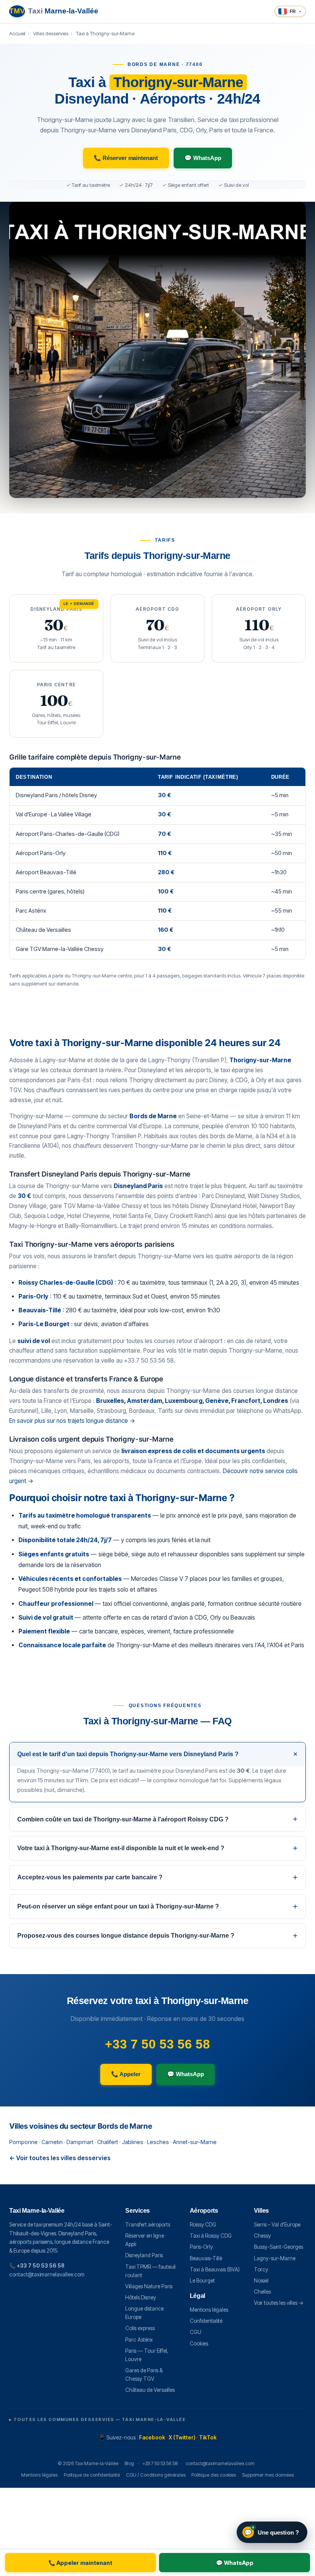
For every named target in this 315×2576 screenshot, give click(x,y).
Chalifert (108, 2142)
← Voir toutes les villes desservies (60, 2158)
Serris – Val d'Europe (277, 2225)
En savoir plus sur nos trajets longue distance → (72, 1421)
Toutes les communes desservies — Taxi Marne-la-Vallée (99, 2419)
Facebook (152, 2438)
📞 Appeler (126, 2074)
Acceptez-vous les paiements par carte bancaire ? (90, 1877)
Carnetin (52, 2142)
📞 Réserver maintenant (126, 158)
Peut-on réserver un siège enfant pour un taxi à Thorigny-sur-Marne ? (118, 1906)
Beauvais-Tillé (206, 2258)
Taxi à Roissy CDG (211, 2236)
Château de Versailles (150, 2390)
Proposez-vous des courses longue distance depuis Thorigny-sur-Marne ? (126, 1936)
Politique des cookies (214, 2475)
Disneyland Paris (144, 2255)
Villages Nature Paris (149, 2286)
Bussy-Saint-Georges (279, 2247)
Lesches (158, 2142)
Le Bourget (202, 2281)
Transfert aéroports (148, 2225)
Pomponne (23, 2142)
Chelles (262, 2292)
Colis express (140, 2328)
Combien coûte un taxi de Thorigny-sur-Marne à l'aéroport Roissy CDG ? (123, 1819)
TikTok (208, 2438)
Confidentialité (206, 2321)
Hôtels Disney (141, 2297)
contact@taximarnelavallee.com (47, 2274)
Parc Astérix (139, 2340)
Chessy (262, 2236)
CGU (196, 2332)
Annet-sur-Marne (195, 2142)
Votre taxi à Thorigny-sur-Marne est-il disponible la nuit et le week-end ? (121, 1848)
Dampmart (80, 2142)
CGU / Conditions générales (156, 2475)
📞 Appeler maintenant (80, 2563)
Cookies (199, 2344)
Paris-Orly (201, 2247)
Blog (129, 2463)
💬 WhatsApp (203, 158)
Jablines (133, 2142)
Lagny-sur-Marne (275, 2258)
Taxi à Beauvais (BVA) (215, 2269)
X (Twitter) (182, 2438)
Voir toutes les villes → (279, 2303)
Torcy (261, 2269)
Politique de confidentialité (92, 2475)
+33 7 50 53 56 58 (157, 2044)
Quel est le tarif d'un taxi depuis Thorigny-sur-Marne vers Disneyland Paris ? (128, 1754)
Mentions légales (209, 2310)
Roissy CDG (203, 2225)
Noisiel (261, 2281)
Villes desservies (51, 33)
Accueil (17, 33)
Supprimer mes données (268, 2475)
